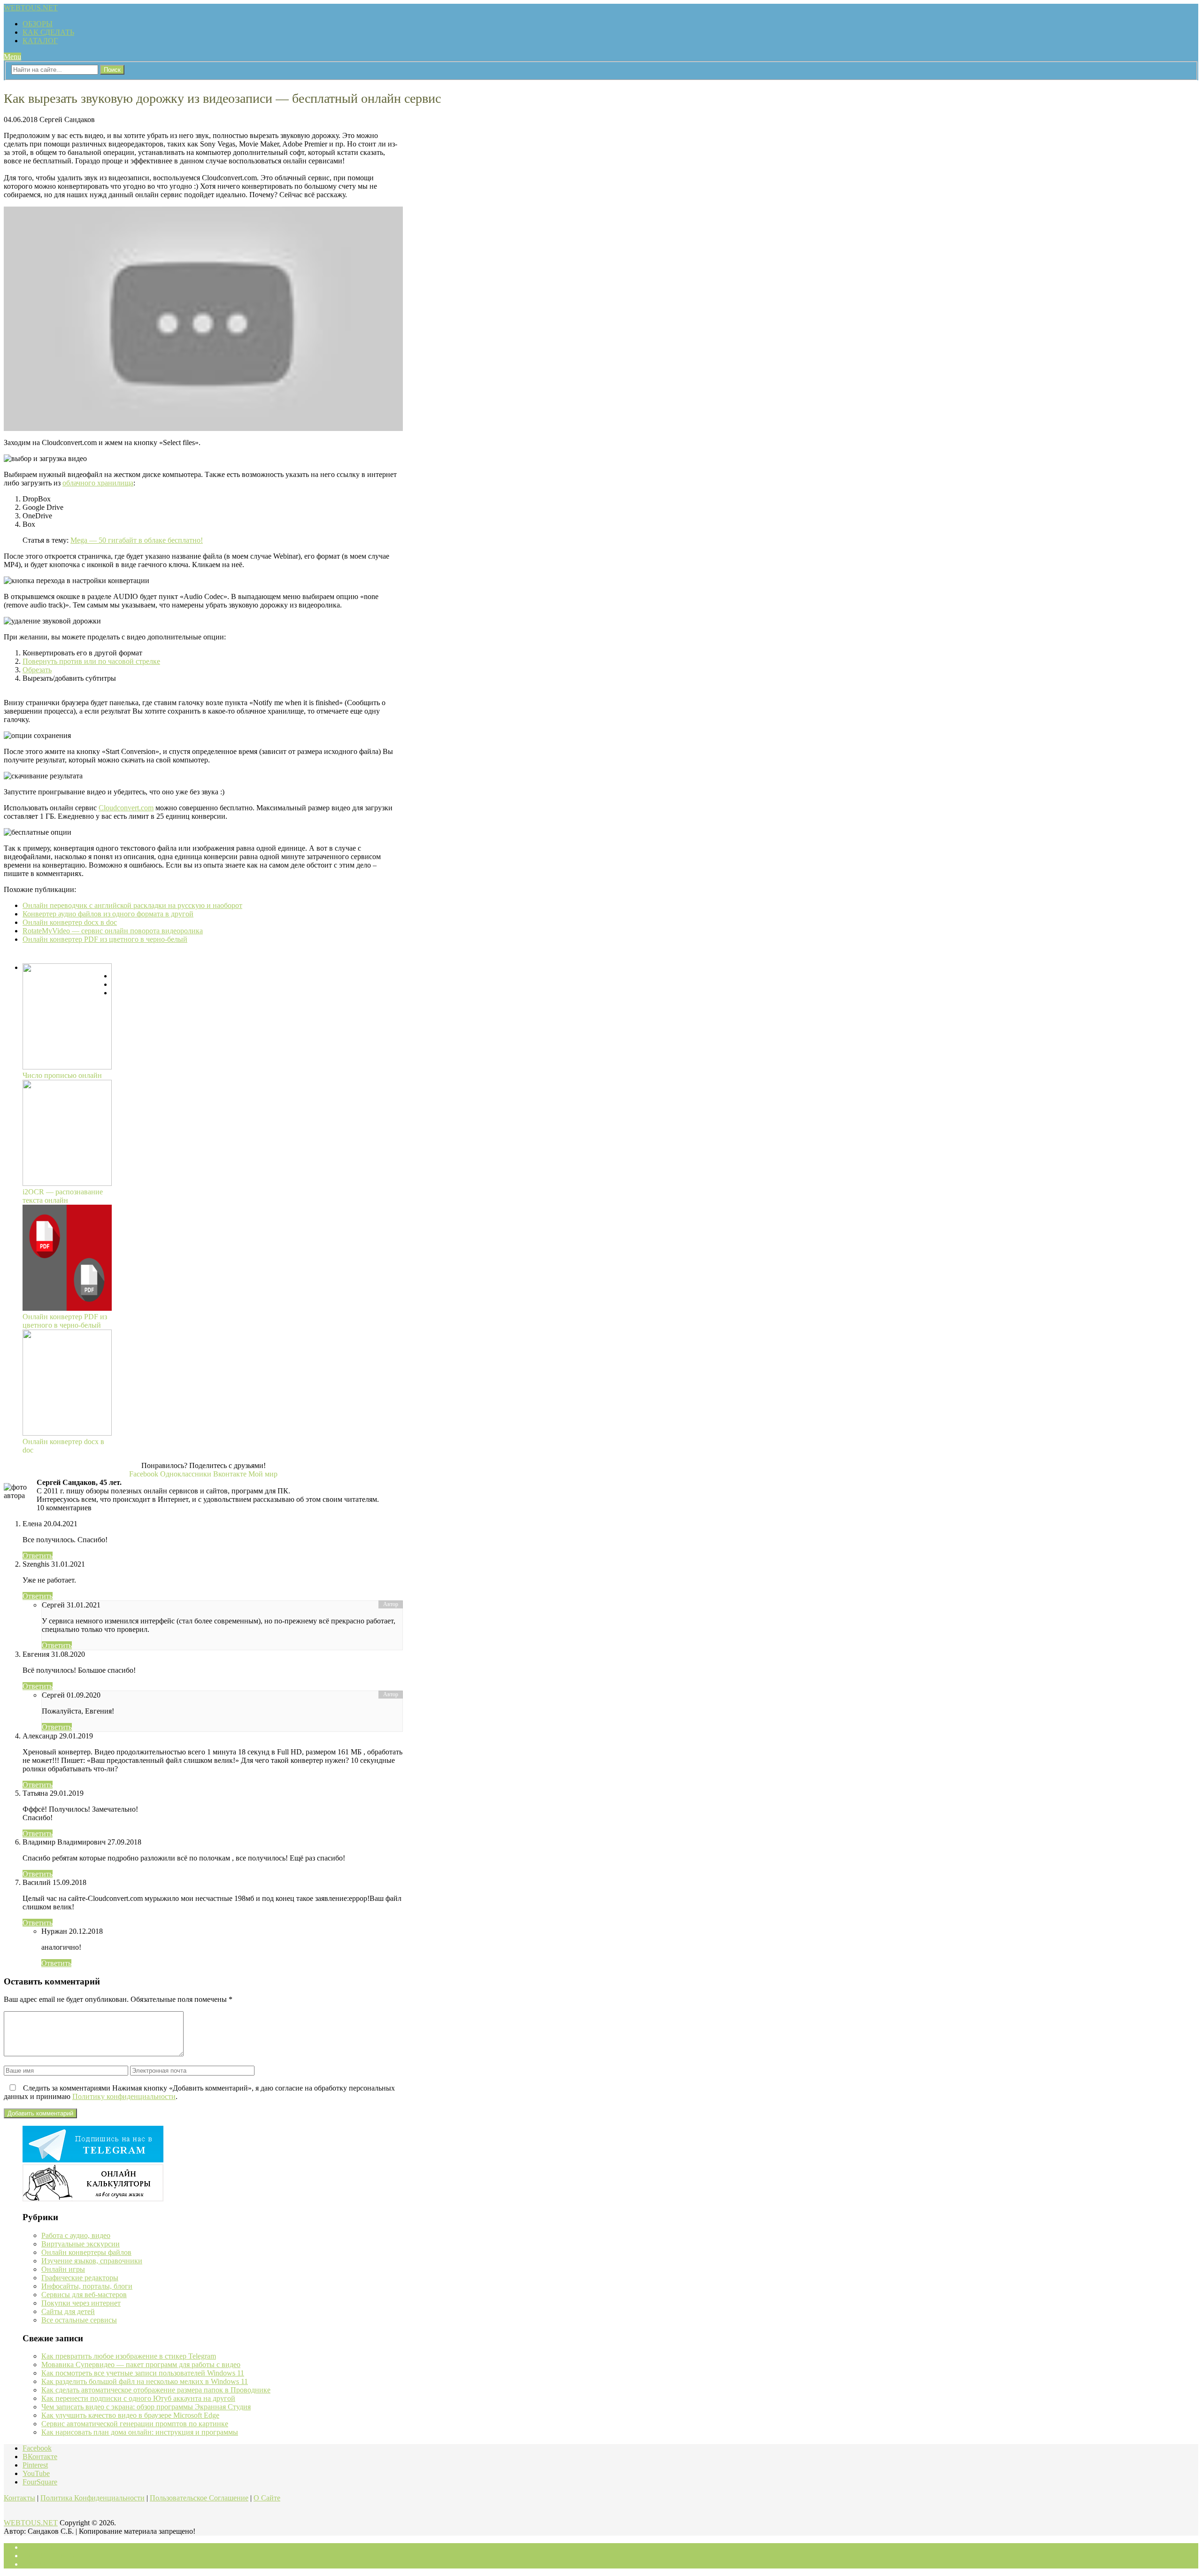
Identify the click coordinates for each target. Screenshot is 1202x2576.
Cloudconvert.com (126, 808)
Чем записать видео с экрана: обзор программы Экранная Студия (146, 2407)
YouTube (36, 2473)
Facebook (37, 2448)
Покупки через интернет (81, 2303)
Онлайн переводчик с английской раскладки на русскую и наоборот (132, 905)
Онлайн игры (63, 2269)
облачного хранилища (98, 483)
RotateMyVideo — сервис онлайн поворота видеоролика (113, 931)
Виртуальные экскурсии (81, 2244)
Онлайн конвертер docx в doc (70, 922)
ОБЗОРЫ (38, 24)
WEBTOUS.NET (31, 8)
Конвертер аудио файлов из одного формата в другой (108, 914)
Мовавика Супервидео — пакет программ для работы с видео (141, 2365)
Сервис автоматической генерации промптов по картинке (135, 2424)
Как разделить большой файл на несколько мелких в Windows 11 (145, 2381)
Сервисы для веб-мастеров (84, 2295)
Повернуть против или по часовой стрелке (91, 661)
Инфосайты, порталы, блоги (87, 2286)
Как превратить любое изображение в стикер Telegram (129, 2356)
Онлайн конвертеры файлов (86, 2252)
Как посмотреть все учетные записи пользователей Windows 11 (143, 2373)
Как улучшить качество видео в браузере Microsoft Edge (130, 2415)
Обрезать (37, 670)
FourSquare (40, 2482)
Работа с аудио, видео (76, 2235)
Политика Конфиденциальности (92, 2498)
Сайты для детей (68, 2311)
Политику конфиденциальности (124, 2096)
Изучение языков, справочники (92, 2261)
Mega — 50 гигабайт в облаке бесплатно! (137, 540)
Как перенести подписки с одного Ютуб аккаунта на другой (138, 2398)
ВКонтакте (40, 2457)
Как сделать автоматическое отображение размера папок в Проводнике (156, 2390)
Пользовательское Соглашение (199, 2498)
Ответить (38, 1556)
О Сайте (267, 2498)
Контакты (19, 2498)
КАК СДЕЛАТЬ (48, 32)
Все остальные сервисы (79, 2320)
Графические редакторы (80, 2278)
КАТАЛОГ (40, 41)
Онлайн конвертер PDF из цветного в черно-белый (105, 939)
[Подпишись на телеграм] (93, 2160)
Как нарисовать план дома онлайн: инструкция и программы (140, 2432)
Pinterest (35, 2465)
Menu (12, 57)
